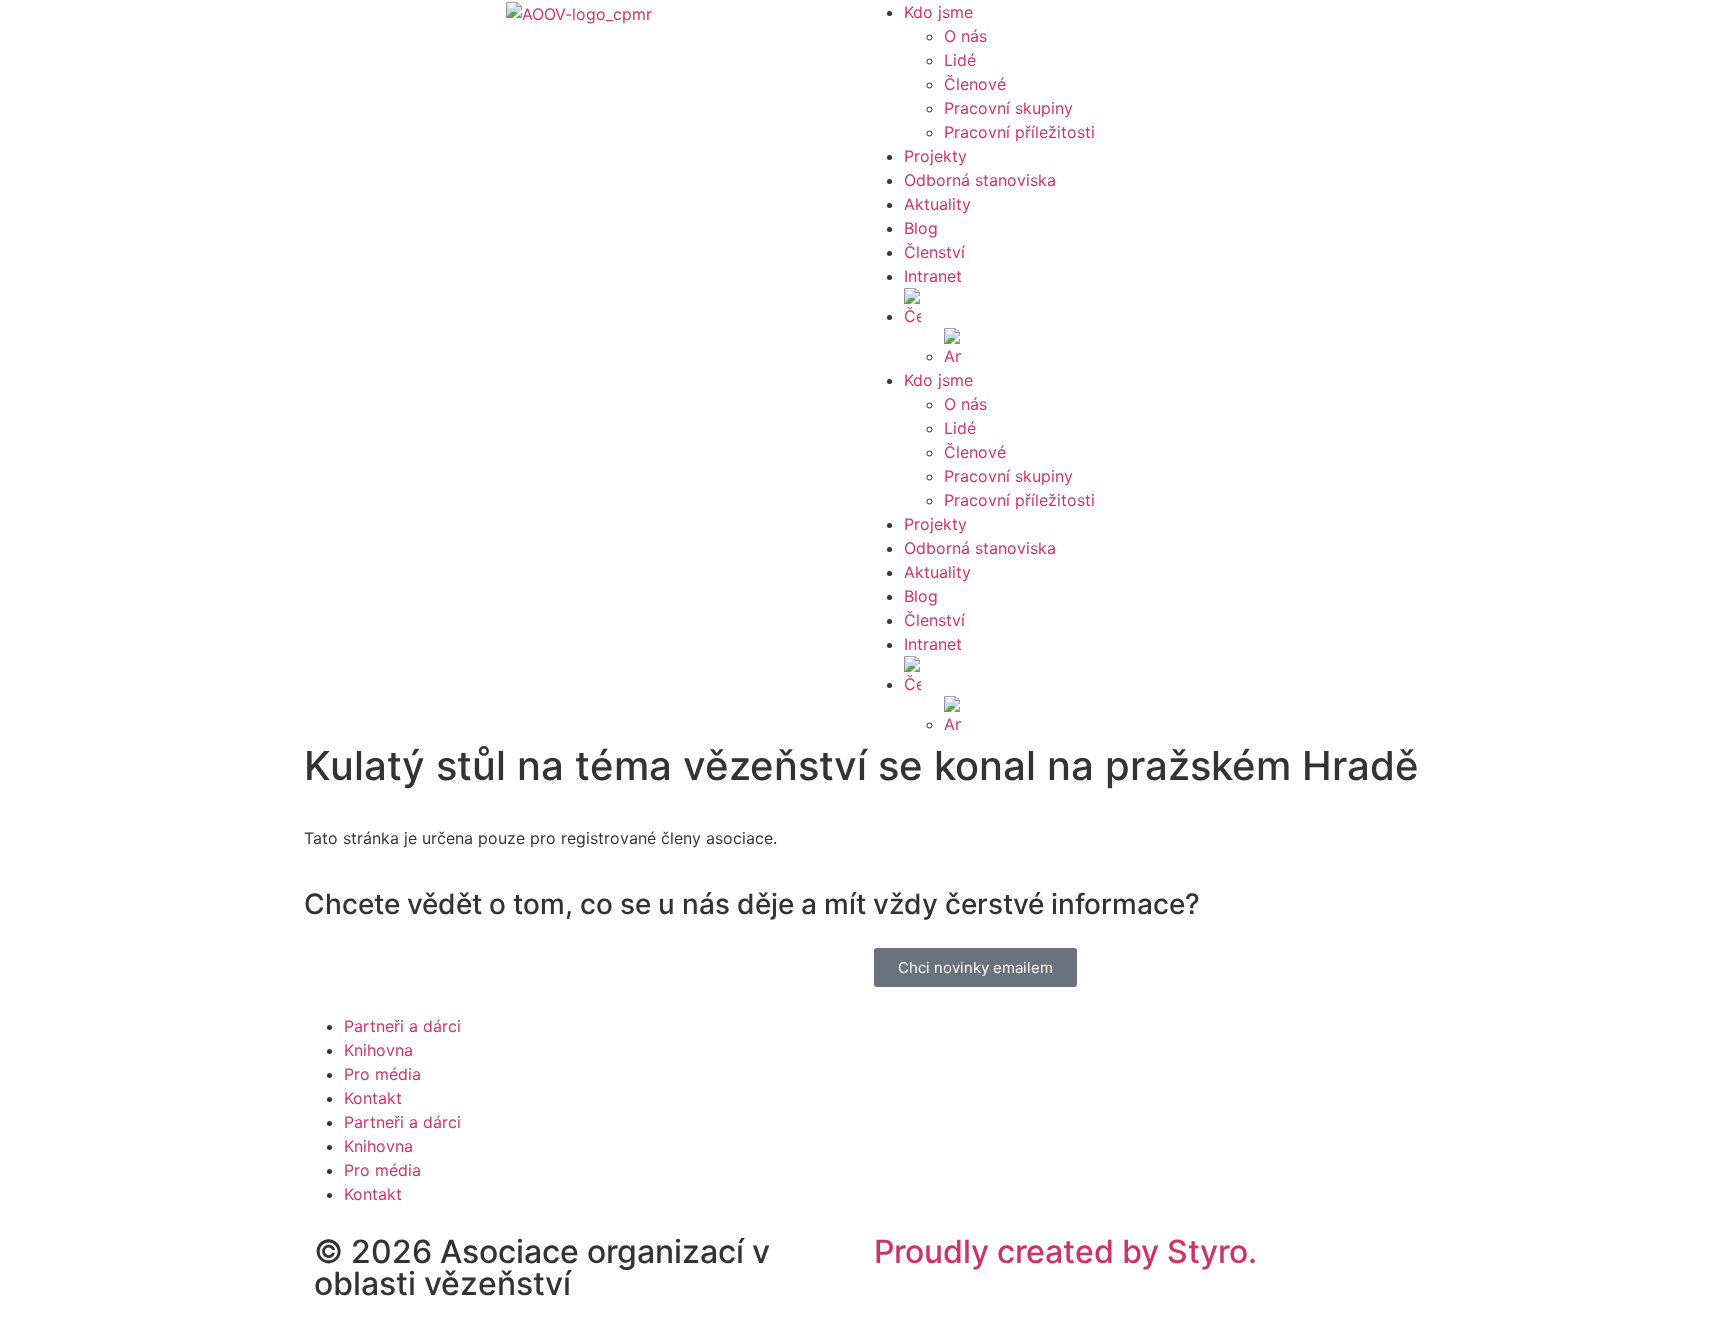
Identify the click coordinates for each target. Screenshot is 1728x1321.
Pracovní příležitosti (1019, 132)
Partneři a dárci (402, 1026)
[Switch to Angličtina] (1189, 348)
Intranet (933, 276)
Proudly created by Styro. (1065, 1251)
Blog (921, 228)
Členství (934, 252)
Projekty (935, 156)
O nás (965, 36)
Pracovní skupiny (1008, 108)
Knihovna (378, 1050)
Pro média (382, 1074)
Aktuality (937, 204)
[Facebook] (339, 973)
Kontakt (373, 1098)
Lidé (960, 60)
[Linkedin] (394, 973)
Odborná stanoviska (980, 180)
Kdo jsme (938, 12)
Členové (975, 84)
